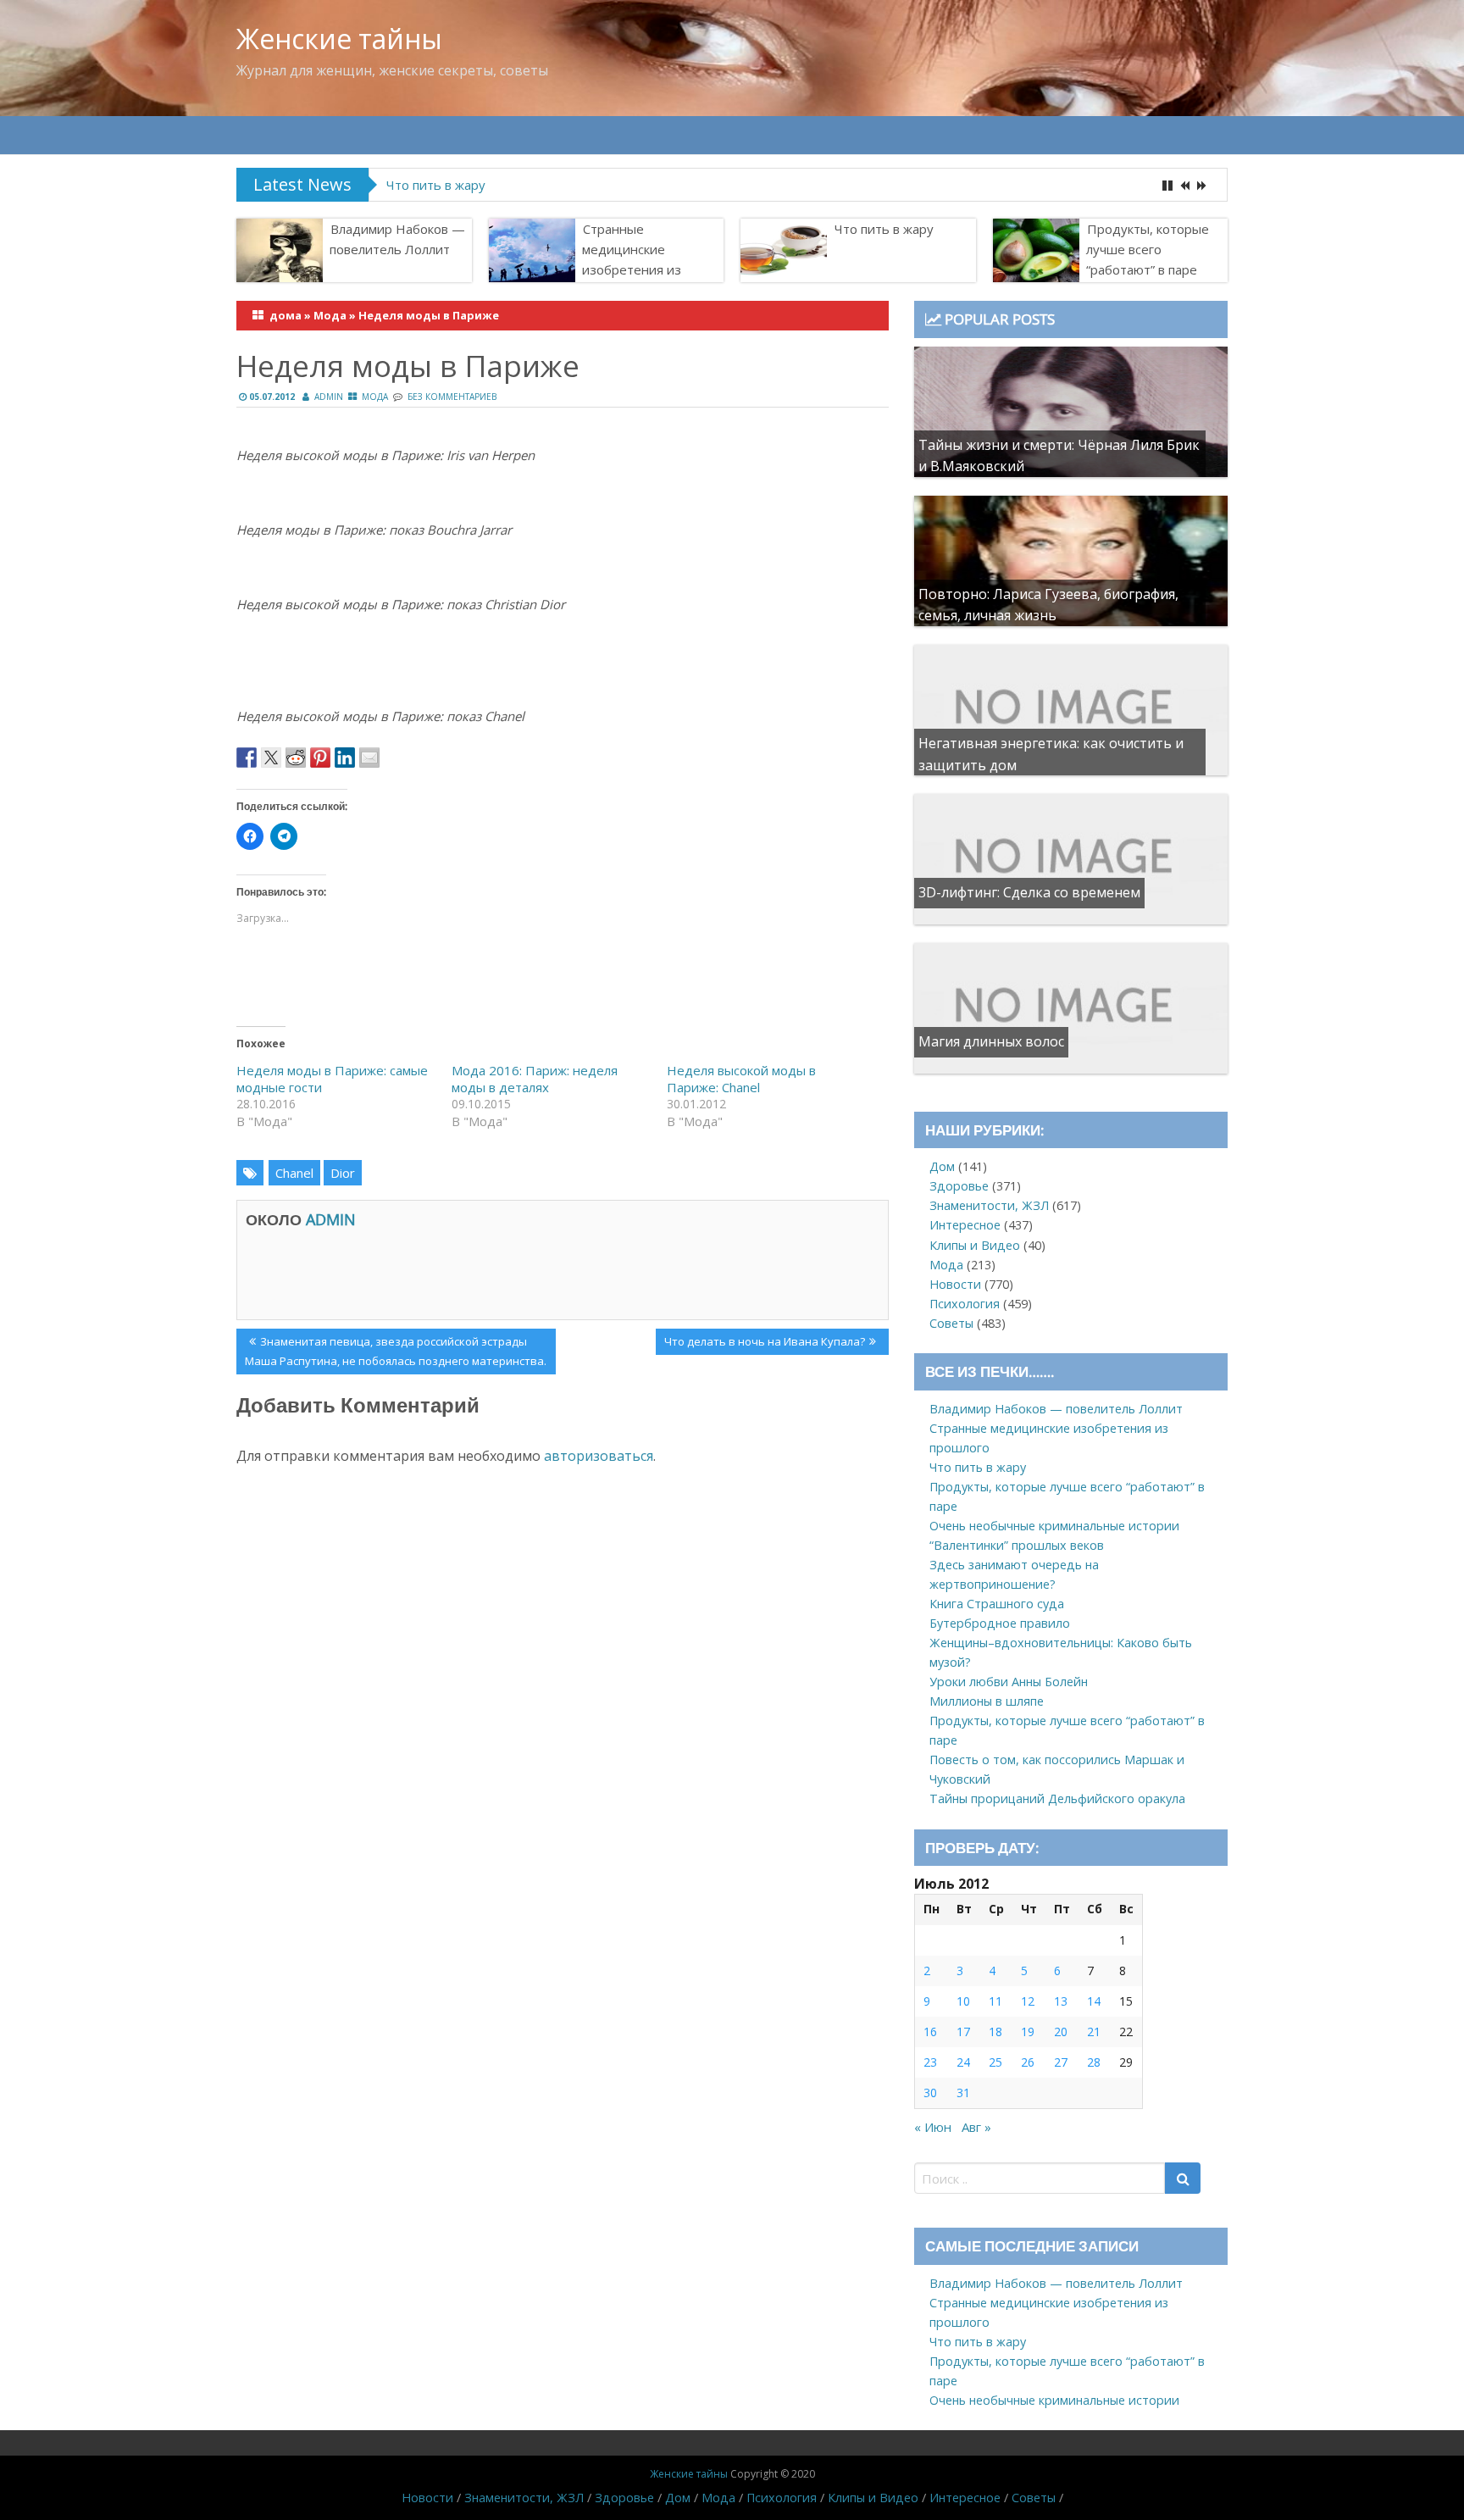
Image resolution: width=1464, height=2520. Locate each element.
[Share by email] (369, 758)
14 (1094, 2001)
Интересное (965, 1225)
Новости (955, 1284)
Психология (965, 1304)
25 (995, 2062)
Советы (951, 1323)
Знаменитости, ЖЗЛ (989, 1205)
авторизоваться (599, 1456)
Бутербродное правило (1000, 1623)
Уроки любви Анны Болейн (1009, 1682)
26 (1028, 2062)
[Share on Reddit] (296, 758)
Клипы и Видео (975, 1245)
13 (1061, 2001)
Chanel (294, 1173)
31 (963, 2093)
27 (1061, 2062)
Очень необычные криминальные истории (1054, 1526)
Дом (942, 1166)
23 (930, 2062)
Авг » (976, 2127)
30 (930, 2093)
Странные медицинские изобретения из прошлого (632, 259)
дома (286, 315)
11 (995, 2001)
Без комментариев (452, 397)
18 (995, 2032)
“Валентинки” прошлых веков (1017, 1545)
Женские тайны (339, 39)
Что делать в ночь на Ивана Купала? (764, 1344)
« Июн (933, 2127)
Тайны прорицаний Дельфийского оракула (1057, 1798)
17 (963, 2032)
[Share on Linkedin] (345, 758)
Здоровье (959, 1186)
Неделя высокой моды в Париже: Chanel (741, 1079)
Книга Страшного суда (997, 1604)
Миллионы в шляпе (987, 1701)
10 (963, 2001)
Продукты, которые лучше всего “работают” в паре (544, 185)
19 (1028, 2032)
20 (1061, 2032)
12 (1028, 2001)
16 (930, 2032)
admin (329, 397)
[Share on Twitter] (271, 758)
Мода (330, 315)
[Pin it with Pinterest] (320, 758)
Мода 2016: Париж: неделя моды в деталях (535, 1079)
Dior (343, 1173)
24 (963, 2062)
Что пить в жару (884, 229)
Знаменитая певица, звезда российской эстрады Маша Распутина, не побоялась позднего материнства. (396, 1351)
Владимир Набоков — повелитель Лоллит (397, 239)
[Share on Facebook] (247, 758)
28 (1094, 2062)
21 (1094, 2032)
